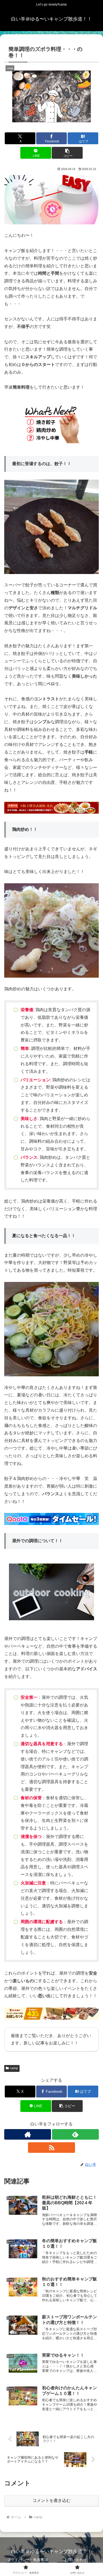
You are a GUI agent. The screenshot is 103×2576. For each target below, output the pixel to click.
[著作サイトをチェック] (28, 2134)
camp (14, 2068)
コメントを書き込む (51, 2500)
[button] (67, 153)
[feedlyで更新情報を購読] (75, 2134)
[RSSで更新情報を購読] (51, 2148)
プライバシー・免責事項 (27, 2560)
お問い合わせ (76, 2560)
